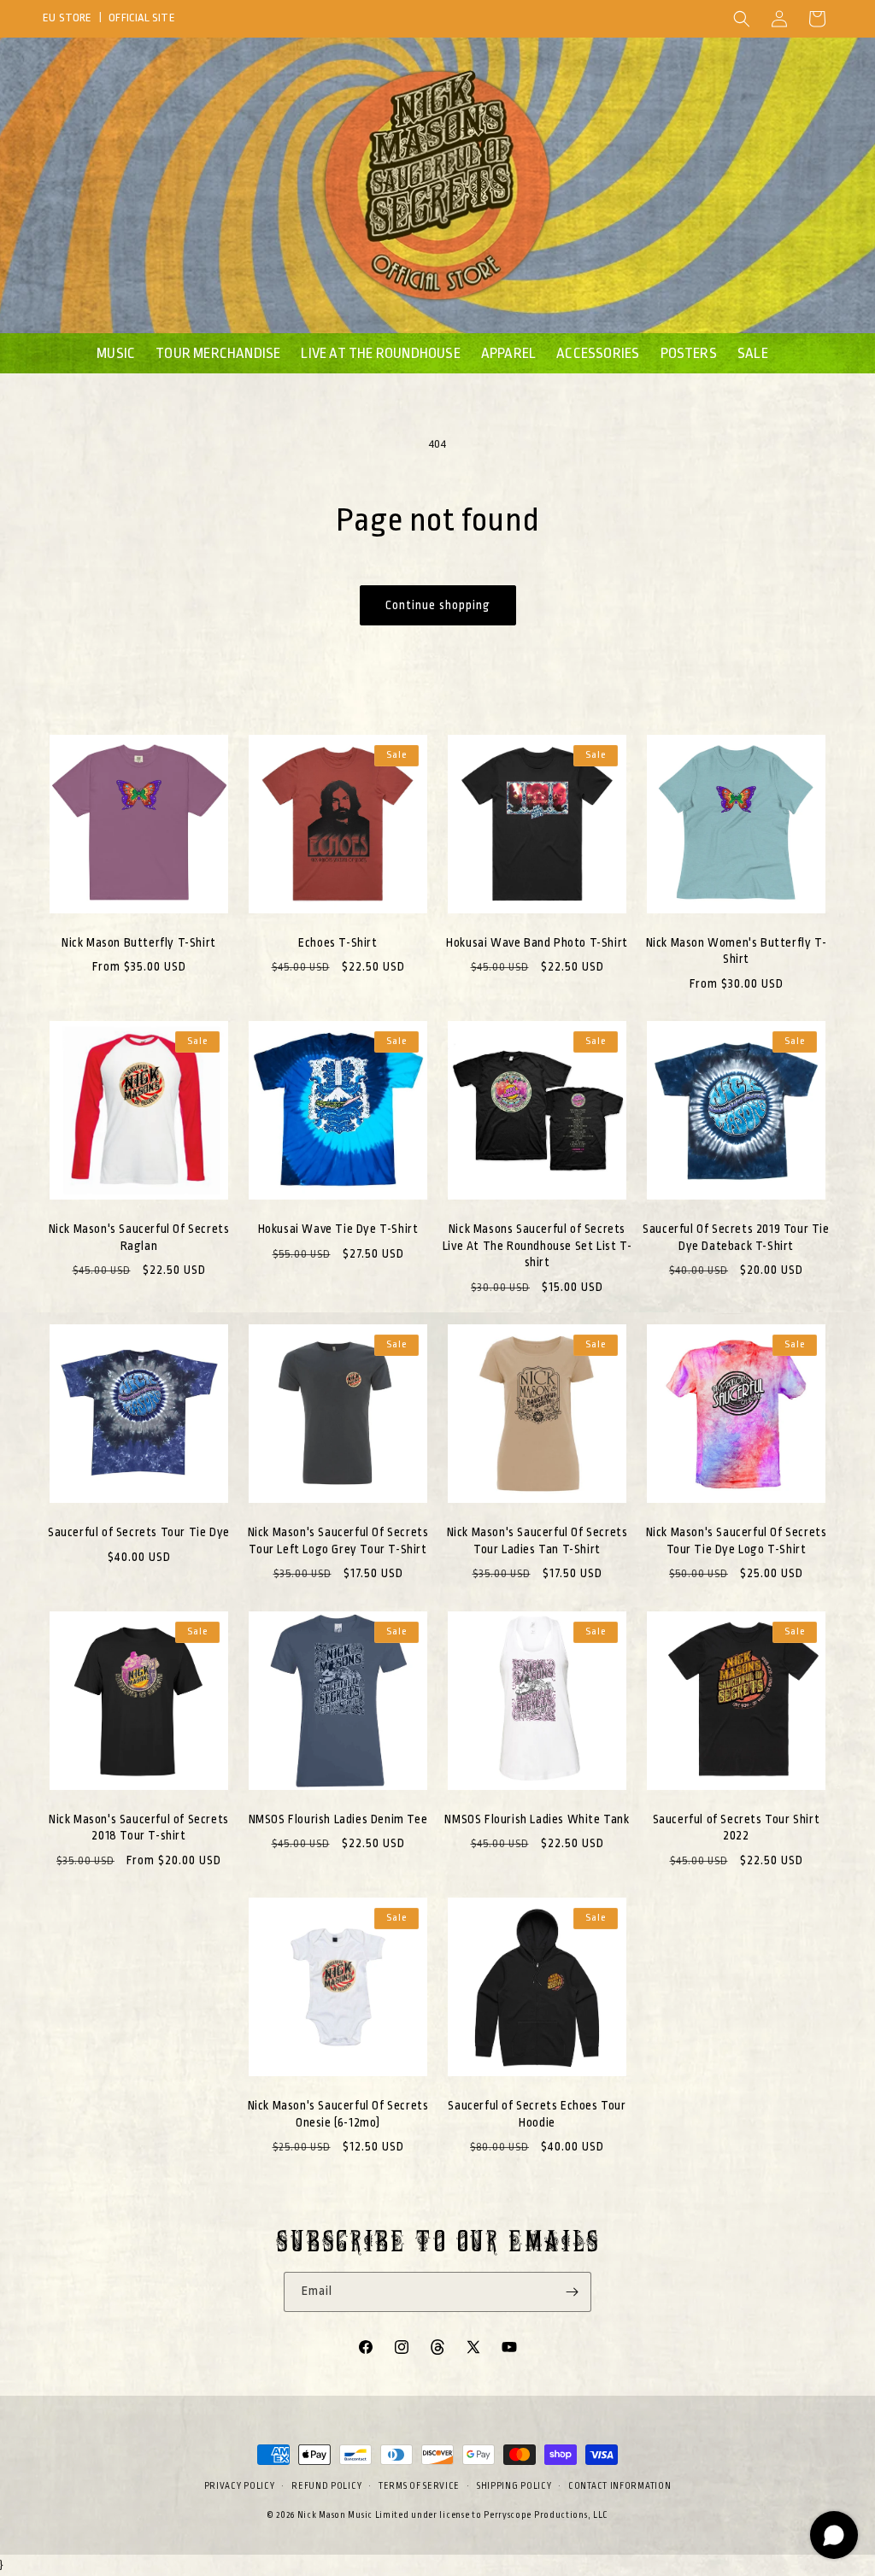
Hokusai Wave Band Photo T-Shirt (537, 942)
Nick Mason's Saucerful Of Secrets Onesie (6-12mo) (338, 2114)
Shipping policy (514, 2486)
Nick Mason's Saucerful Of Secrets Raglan (139, 1237)
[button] (742, 19)
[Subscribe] (572, 2292)
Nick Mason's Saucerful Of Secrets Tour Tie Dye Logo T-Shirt (737, 1540)
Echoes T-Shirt (338, 942)
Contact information (620, 2486)
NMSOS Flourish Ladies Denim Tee (338, 1819)
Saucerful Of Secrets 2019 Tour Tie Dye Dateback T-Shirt (736, 1237)
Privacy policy (240, 2486)
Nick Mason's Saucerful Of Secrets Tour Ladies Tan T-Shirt (537, 1540)
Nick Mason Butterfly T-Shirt (139, 942)
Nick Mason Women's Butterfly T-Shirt (737, 951)
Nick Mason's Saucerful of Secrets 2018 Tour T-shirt (139, 1828)
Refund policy (326, 2486)
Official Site (142, 18)
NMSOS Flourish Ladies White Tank (537, 1819)
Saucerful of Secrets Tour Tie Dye (139, 1532)
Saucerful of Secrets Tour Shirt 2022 (737, 1828)
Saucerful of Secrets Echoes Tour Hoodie (537, 2114)
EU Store (68, 18)
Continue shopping (438, 605)
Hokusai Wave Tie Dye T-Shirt (338, 1229)
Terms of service (419, 2486)
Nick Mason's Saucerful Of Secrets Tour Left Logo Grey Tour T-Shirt (338, 1540)
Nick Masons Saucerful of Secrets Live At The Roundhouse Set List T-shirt (537, 1245)
